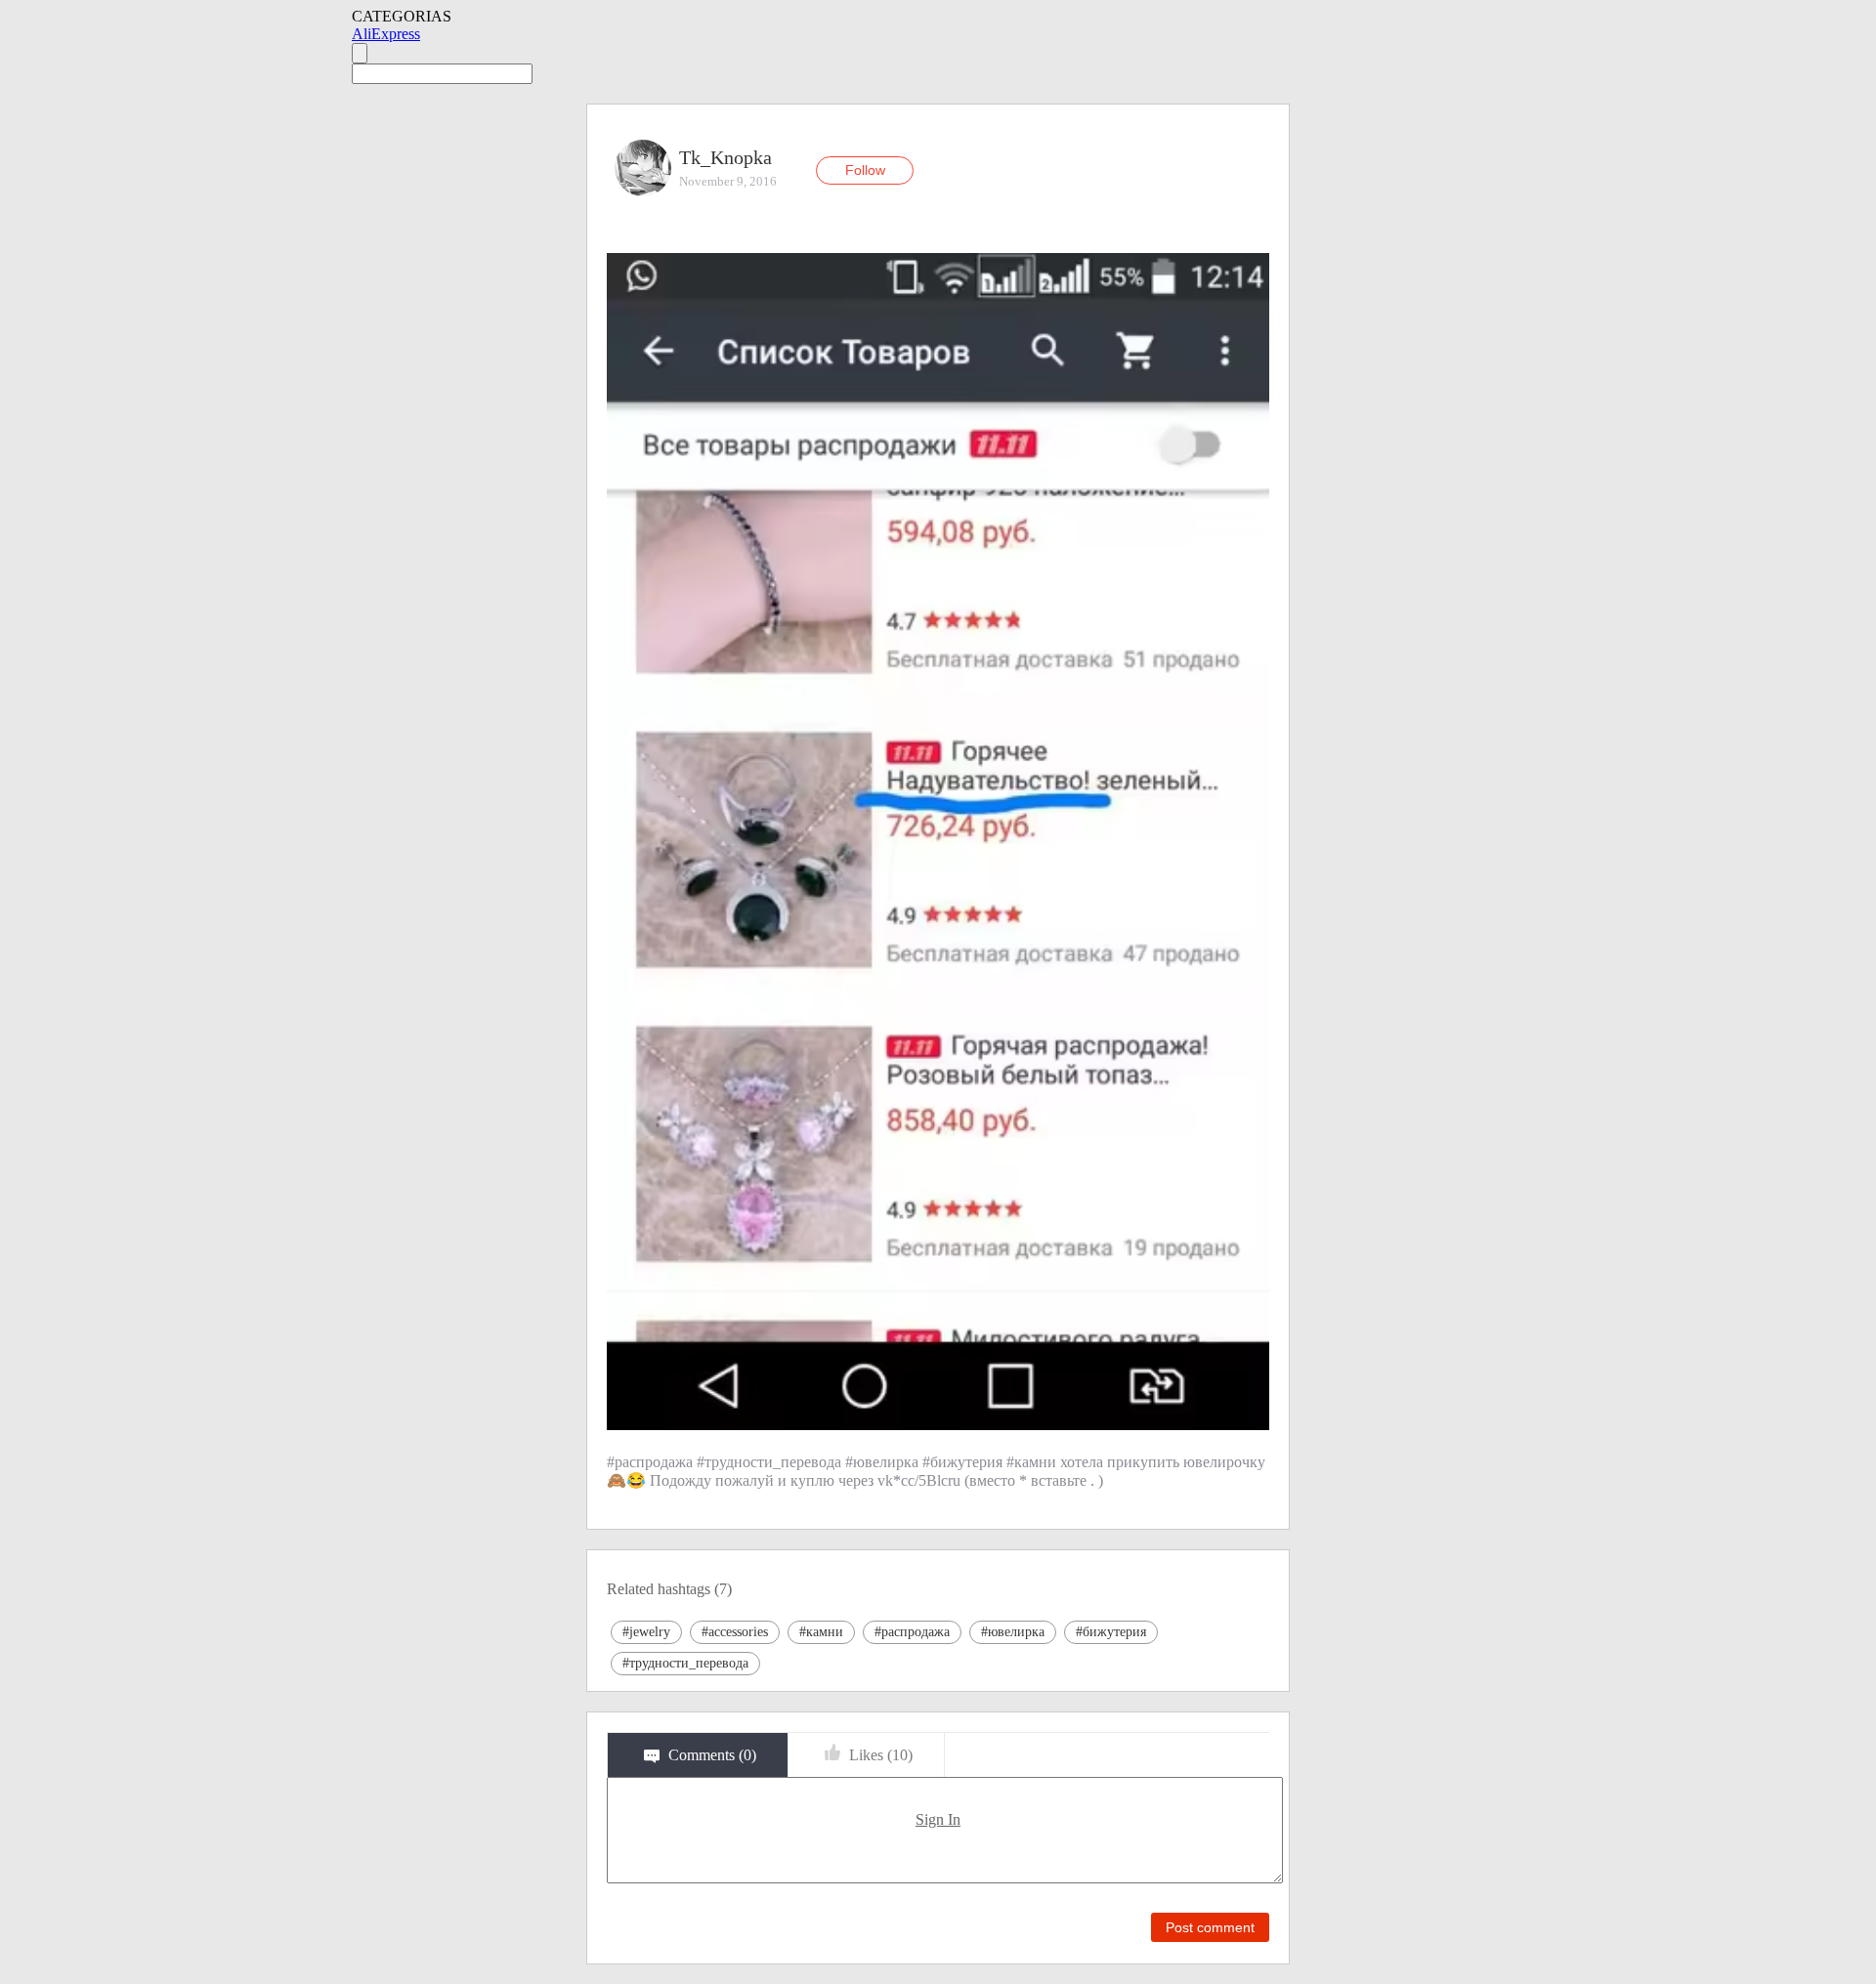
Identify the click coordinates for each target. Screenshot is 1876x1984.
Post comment (1210, 1927)
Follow (865, 170)
